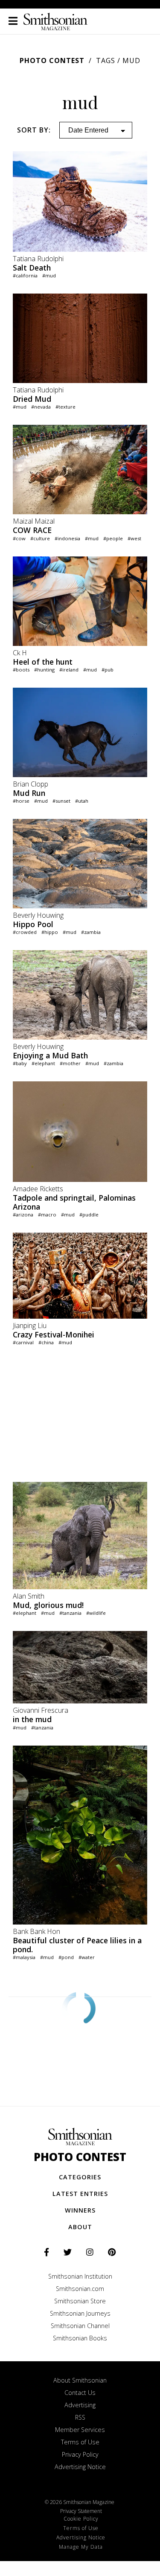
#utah (82, 801)
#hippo (50, 932)
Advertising (80, 2405)
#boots (21, 670)
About (80, 2227)
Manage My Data (81, 2547)
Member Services (80, 2430)
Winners (80, 2210)
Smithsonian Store (80, 2301)
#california (25, 275)
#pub (108, 670)
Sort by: (34, 130)
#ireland (69, 670)
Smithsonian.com (80, 2289)
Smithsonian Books (80, 2338)
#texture (65, 407)
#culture (40, 538)
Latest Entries (80, 2194)
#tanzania (70, 1613)
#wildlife (96, 1613)
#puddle (89, 1215)
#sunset (61, 801)
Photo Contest (52, 61)
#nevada (41, 407)
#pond (66, 1957)
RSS (80, 2417)
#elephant (43, 1063)
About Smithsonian (80, 2380)
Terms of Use (80, 2442)
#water (87, 1957)
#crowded (25, 932)
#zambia (91, 932)
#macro (47, 1215)
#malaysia (24, 1957)
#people (113, 538)
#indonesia (67, 538)
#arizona (23, 1215)
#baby (20, 1063)
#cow (19, 538)
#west (134, 538)
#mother (70, 1063)
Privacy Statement (81, 2511)
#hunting (44, 670)
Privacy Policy (80, 2454)
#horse (21, 801)
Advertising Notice (80, 2467)
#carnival (23, 1342)
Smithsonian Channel (80, 2326)
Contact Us (80, 2393)
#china (46, 1342)
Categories (80, 2177)
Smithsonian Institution (80, 2276)
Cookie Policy (81, 2519)
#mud (49, 275)
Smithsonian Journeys (80, 2313)
